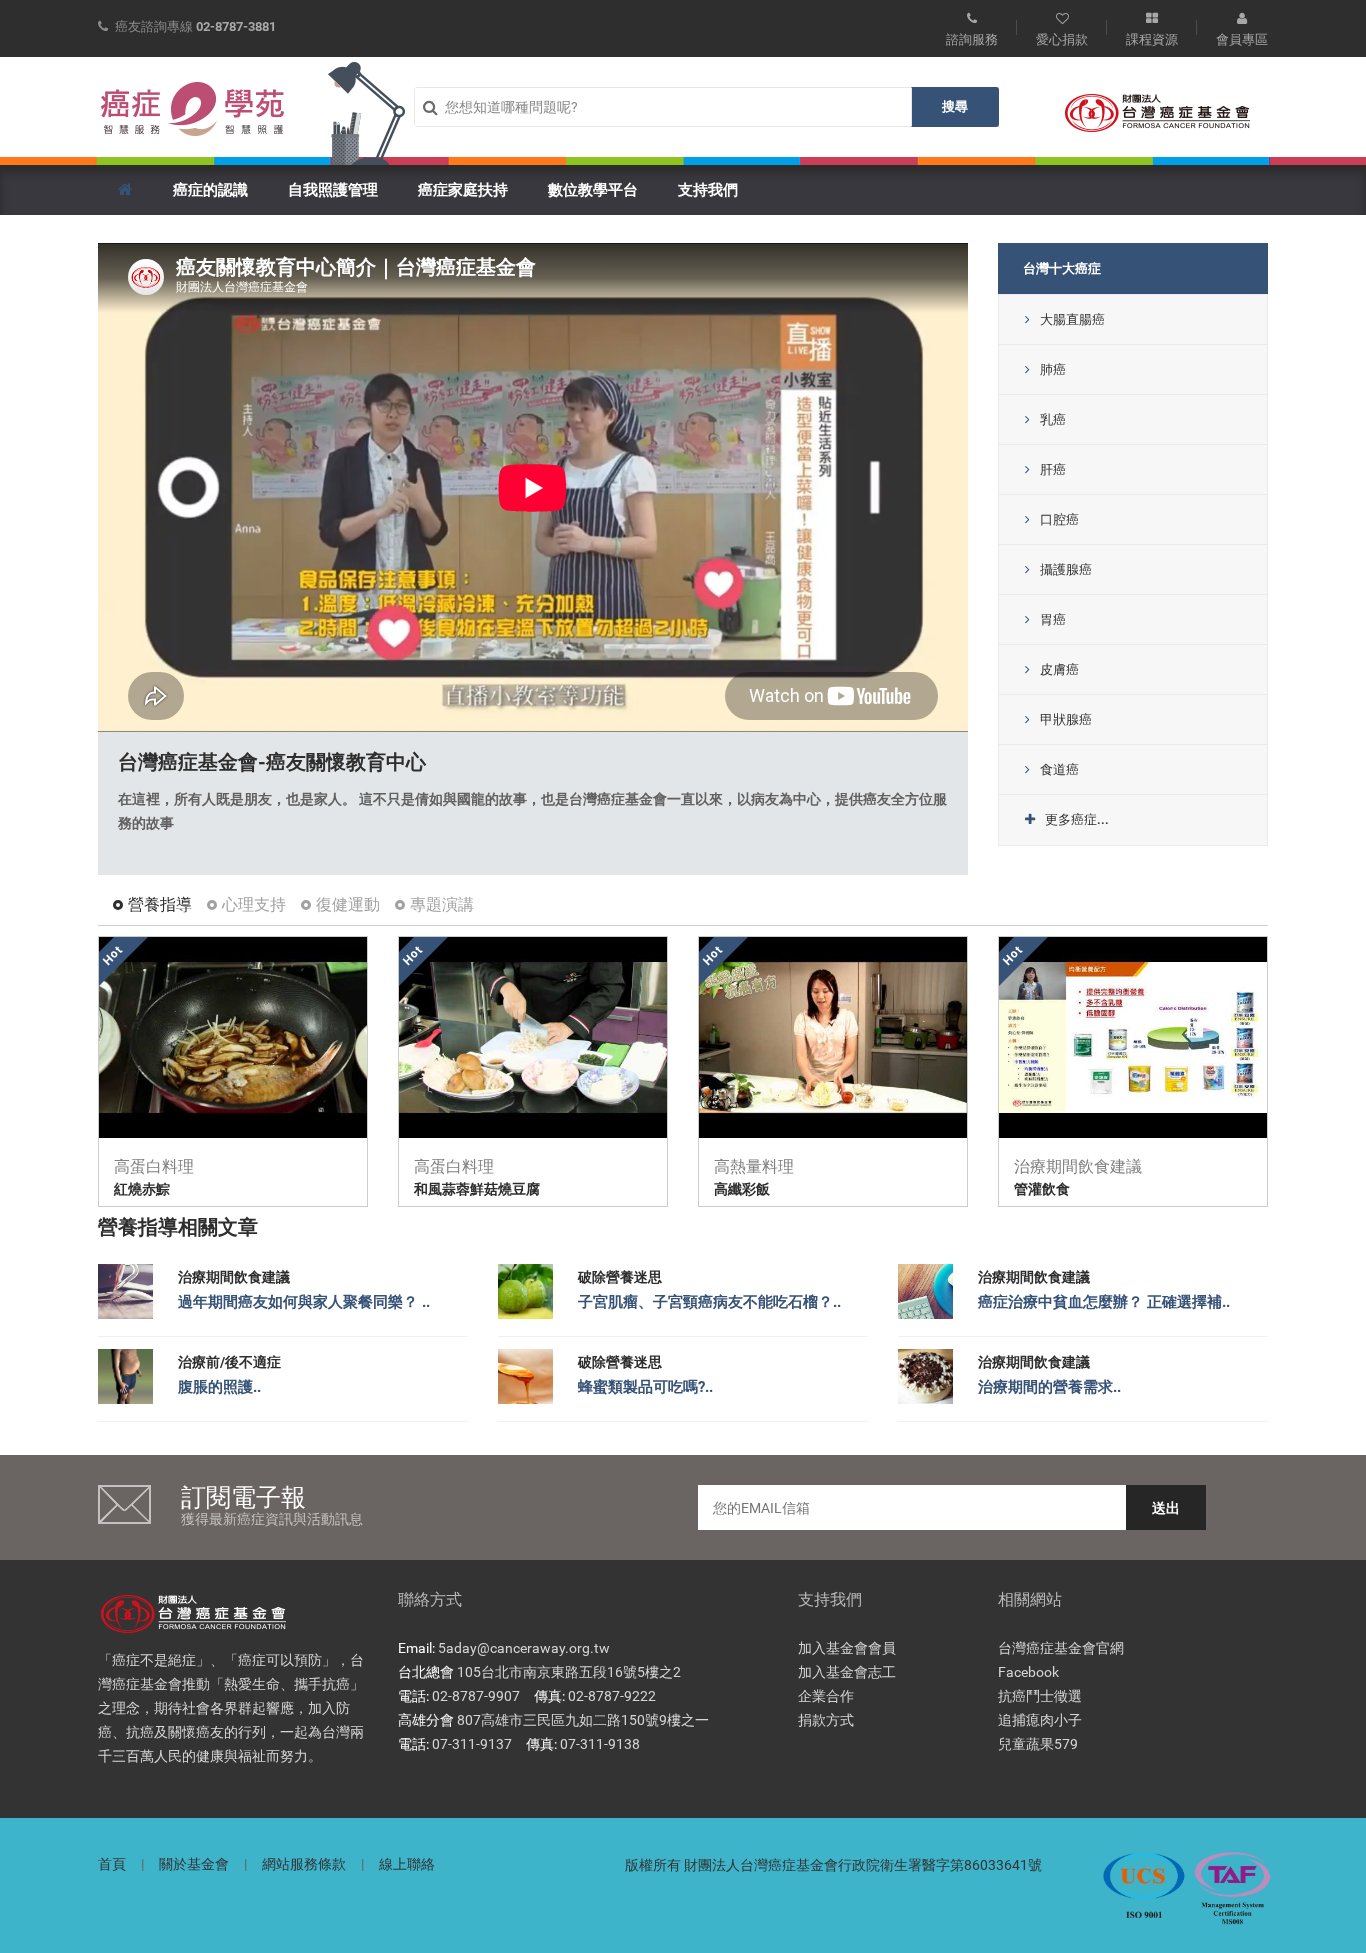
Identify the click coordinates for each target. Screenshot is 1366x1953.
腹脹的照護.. (219, 1387)
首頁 (112, 1864)
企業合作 (826, 1696)
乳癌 (1053, 419)
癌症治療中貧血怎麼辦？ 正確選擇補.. (1104, 1302)
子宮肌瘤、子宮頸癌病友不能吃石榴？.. (709, 1302)
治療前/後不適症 (229, 1362)
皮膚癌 (1059, 669)
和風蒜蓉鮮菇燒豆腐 (477, 1189)
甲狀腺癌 (1066, 719)
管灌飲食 (1042, 1189)
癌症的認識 (210, 190)
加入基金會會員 (847, 1648)
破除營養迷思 (620, 1277)
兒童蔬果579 (1038, 1744)
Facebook (1028, 1672)
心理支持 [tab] (254, 904)
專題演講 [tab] (442, 904)
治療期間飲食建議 (234, 1277)
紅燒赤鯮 (142, 1189)
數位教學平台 (593, 190)
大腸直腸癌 (1072, 319)
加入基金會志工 (847, 1672)
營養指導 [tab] (160, 904)
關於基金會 (194, 1864)
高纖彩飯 (742, 1189)
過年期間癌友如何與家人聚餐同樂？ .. (304, 1302)
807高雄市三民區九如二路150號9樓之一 (583, 1720)
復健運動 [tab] (348, 904)
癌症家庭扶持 (463, 190)
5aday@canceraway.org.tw (524, 1648)
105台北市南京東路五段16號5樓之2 (569, 1672)
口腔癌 (1059, 519)
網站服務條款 (304, 1864)
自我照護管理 (333, 190)
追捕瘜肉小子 (1040, 1720)
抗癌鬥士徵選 (1040, 1696)
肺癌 (1053, 369)
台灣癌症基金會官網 (1061, 1648)
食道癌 (1059, 769)
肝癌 (1053, 469)
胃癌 (1053, 619)
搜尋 (955, 106)
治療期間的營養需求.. (1049, 1387)
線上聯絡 (407, 1864)
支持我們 (708, 190)
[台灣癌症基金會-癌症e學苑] (193, 109)
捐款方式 (826, 1720)
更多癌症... (1077, 819)
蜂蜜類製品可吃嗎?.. (645, 1387)
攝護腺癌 (1066, 569)
